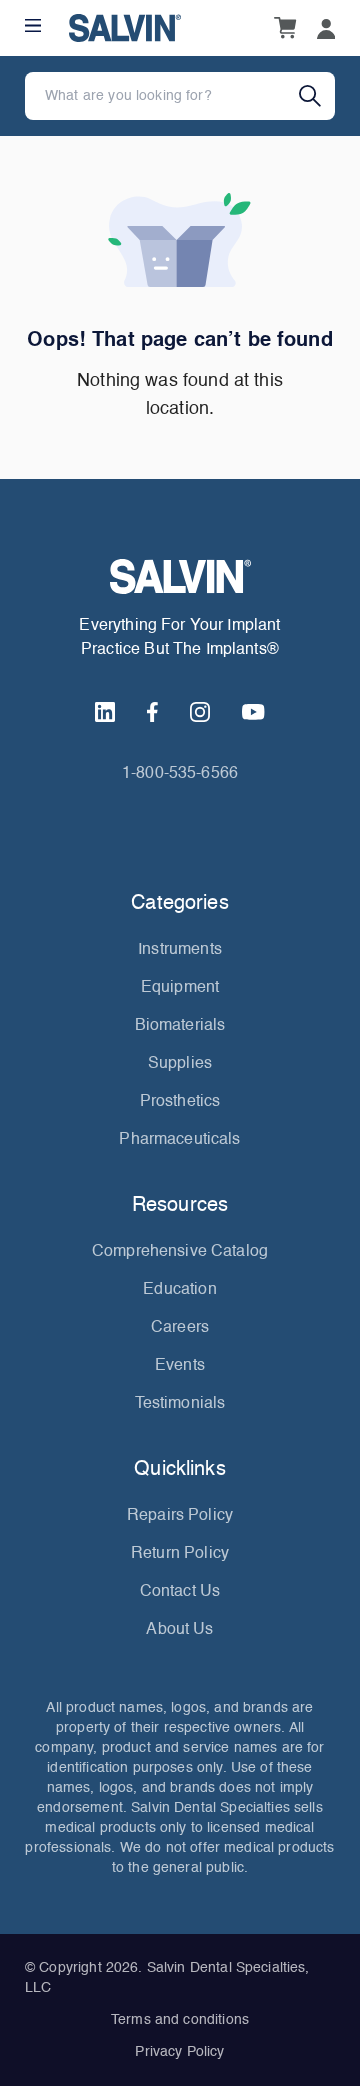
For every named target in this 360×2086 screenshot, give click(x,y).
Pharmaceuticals (179, 1140)
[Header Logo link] (125, 28)
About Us (179, 1630)
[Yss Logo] (180, 576)
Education (179, 1290)
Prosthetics (180, 1102)
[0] (285, 28)
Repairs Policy (180, 1516)
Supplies (180, 1064)
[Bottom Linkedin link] (105, 712)
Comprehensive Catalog (180, 1252)
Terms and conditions (180, 2020)
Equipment (180, 988)
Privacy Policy (179, 2052)
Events (180, 1366)
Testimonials (180, 1404)
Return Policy (180, 1554)
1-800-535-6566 (180, 774)
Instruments (180, 950)
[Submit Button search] (317, 96)
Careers (180, 1328)
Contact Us (180, 1592)
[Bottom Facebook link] (152, 712)
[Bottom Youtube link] (253, 712)
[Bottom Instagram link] (200, 712)
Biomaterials (180, 1026)
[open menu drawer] (33, 25)
